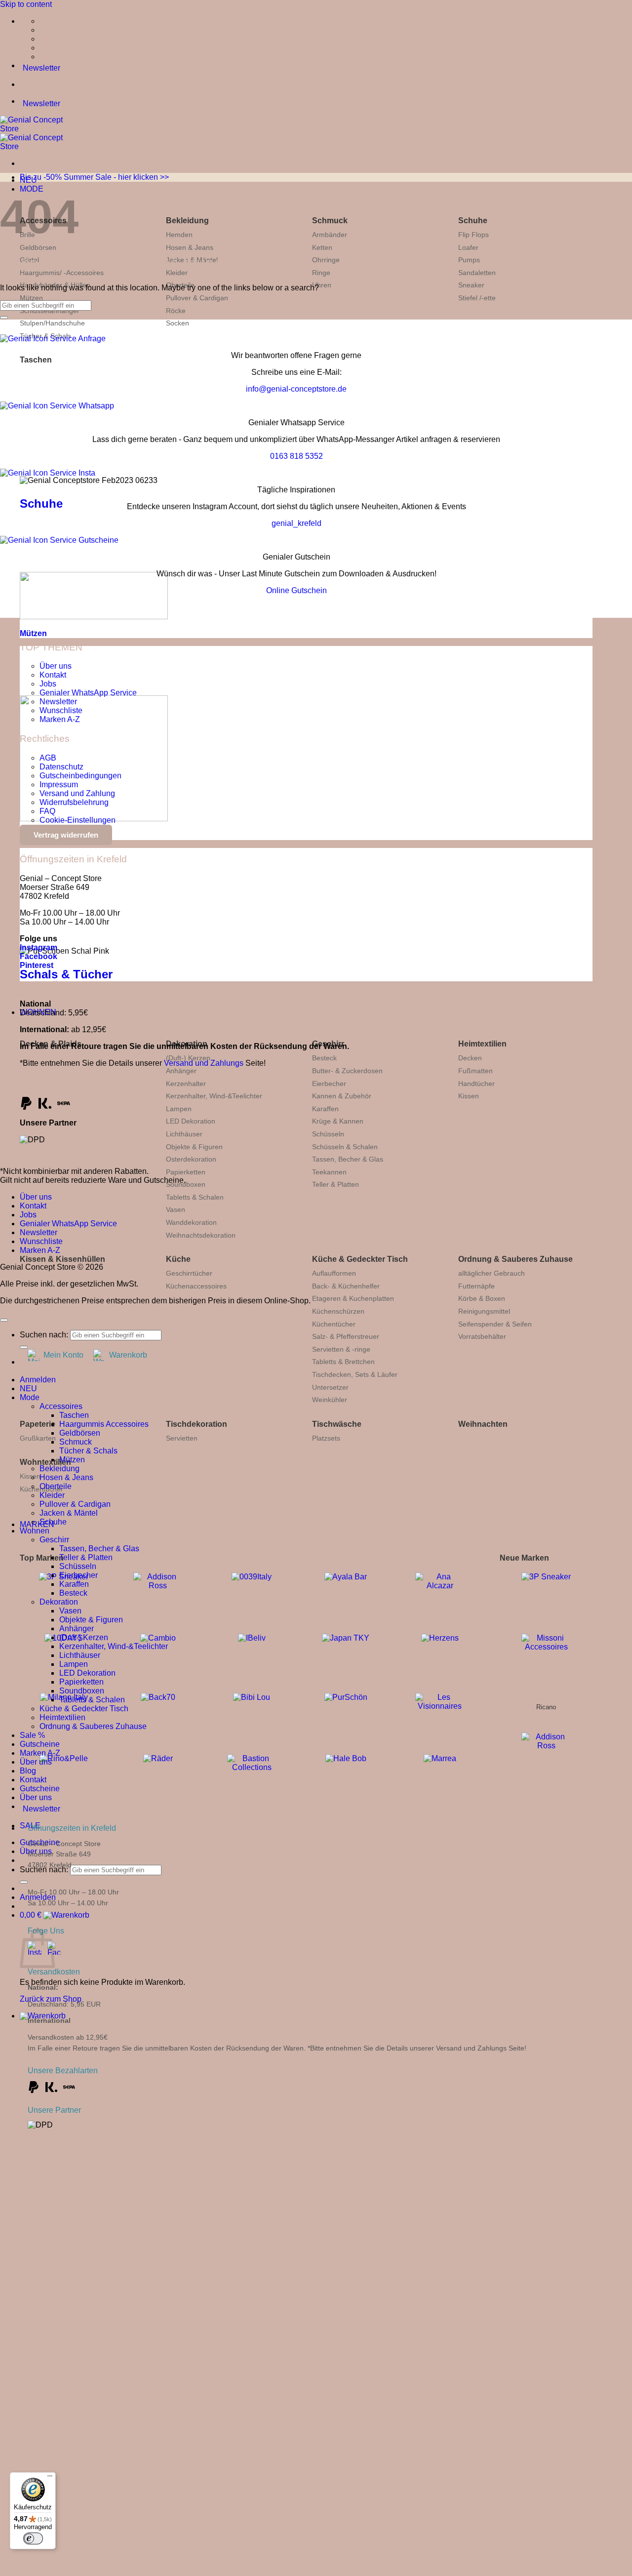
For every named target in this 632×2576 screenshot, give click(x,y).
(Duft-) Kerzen (188, 1058)
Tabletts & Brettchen (343, 1362)
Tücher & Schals (88, 1451)
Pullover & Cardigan (197, 298)
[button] (55, 1915)
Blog (28, 1771)
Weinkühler (330, 1400)
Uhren (322, 285)
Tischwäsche (337, 1424)
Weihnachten (483, 1424)
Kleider (52, 1495)
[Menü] (50, 2478)
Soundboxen (186, 1184)
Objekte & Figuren (194, 1147)
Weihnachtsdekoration (201, 1235)
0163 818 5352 (296, 456)
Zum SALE (203, 2343)
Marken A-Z (60, 719)
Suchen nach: (44, 1335)
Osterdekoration (191, 1159)
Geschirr (54, 1540)
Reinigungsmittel (484, 1311)
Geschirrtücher (189, 1273)
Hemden (179, 235)
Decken (470, 1058)
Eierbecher (329, 1084)
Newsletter (58, 702)
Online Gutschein (296, 590)
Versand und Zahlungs (204, 1063)
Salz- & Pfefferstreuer (346, 1336)
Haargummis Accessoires (104, 1424)
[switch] (33, 2538)
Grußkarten (38, 1438)
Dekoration (59, 1602)
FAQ (47, 811)
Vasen (176, 1209)
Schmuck (330, 221)
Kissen (469, 1096)
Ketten (322, 247)
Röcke (176, 311)
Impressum (59, 785)
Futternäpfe (476, 1286)
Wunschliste (61, 710)
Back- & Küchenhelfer (346, 1286)
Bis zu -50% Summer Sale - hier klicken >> (94, 177)
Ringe (321, 273)
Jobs (48, 684)
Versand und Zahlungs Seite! (481, 2048)
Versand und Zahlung (77, 793)
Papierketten (186, 1172)
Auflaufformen (334, 1273)
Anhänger (181, 1071)
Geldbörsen (38, 247)
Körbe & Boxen (482, 1298)
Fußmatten (475, 1071)
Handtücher (476, 1084)
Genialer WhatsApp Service (88, 693)
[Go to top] (4, 1320)
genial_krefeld (296, 523)
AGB (48, 758)
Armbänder (330, 235)
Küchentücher (334, 1324)
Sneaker (471, 285)
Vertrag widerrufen (66, 835)
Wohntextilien (45, 1462)
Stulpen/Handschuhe (52, 323)
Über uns (56, 666)
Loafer (468, 247)
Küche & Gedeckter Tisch (360, 1259)
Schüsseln (328, 1134)
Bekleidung (187, 221)
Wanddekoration (191, 1222)
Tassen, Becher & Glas (348, 1159)
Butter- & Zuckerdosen (347, 1071)
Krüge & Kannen (338, 1121)
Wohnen (35, 1531)
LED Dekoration (191, 1121)
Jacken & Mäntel (69, 1513)
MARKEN (37, 1524)
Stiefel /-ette (477, 298)
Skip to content (26, 4)
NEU (28, 1389)
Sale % (32, 1735)
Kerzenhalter (186, 1084)
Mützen (31, 298)
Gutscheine (40, 1744)
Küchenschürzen (338, 1311)
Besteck (324, 1058)
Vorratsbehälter (482, 1336)
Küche (178, 1259)
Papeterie (38, 1424)
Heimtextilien (482, 1044)
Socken (178, 323)
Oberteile (56, 1486)
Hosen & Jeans (190, 247)
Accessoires (61, 1406)
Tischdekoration (197, 1424)
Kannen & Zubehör (342, 1096)
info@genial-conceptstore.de (296, 389)
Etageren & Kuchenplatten (353, 1298)
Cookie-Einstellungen (78, 820)
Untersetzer (330, 1387)
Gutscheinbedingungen (80, 776)
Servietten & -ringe (341, 1349)
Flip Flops (474, 235)
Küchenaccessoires (196, 1286)
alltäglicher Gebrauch (492, 1273)
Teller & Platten (336, 1184)
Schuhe (473, 221)
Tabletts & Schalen (195, 1197)
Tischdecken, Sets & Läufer (355, 1374)
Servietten (182, 1438)
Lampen (179, 1109)
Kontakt (53, 675)
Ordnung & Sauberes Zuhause (515, 1259)
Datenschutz (61, 767)
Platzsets (326, 1438)
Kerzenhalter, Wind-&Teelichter (214, 1096)
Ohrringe (326, 260)
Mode (30, 1397)
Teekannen (329, 1172)
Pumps (469, 260)
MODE (32, 189)
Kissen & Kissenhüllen (62, 1259)
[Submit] (24, 1882)
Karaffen (325, 1109)
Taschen (36, 360)
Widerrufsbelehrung (74, 802)
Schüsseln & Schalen (345, 1147)
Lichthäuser (184, 1134)
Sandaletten (477, 273)
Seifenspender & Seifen (495, 1324)
